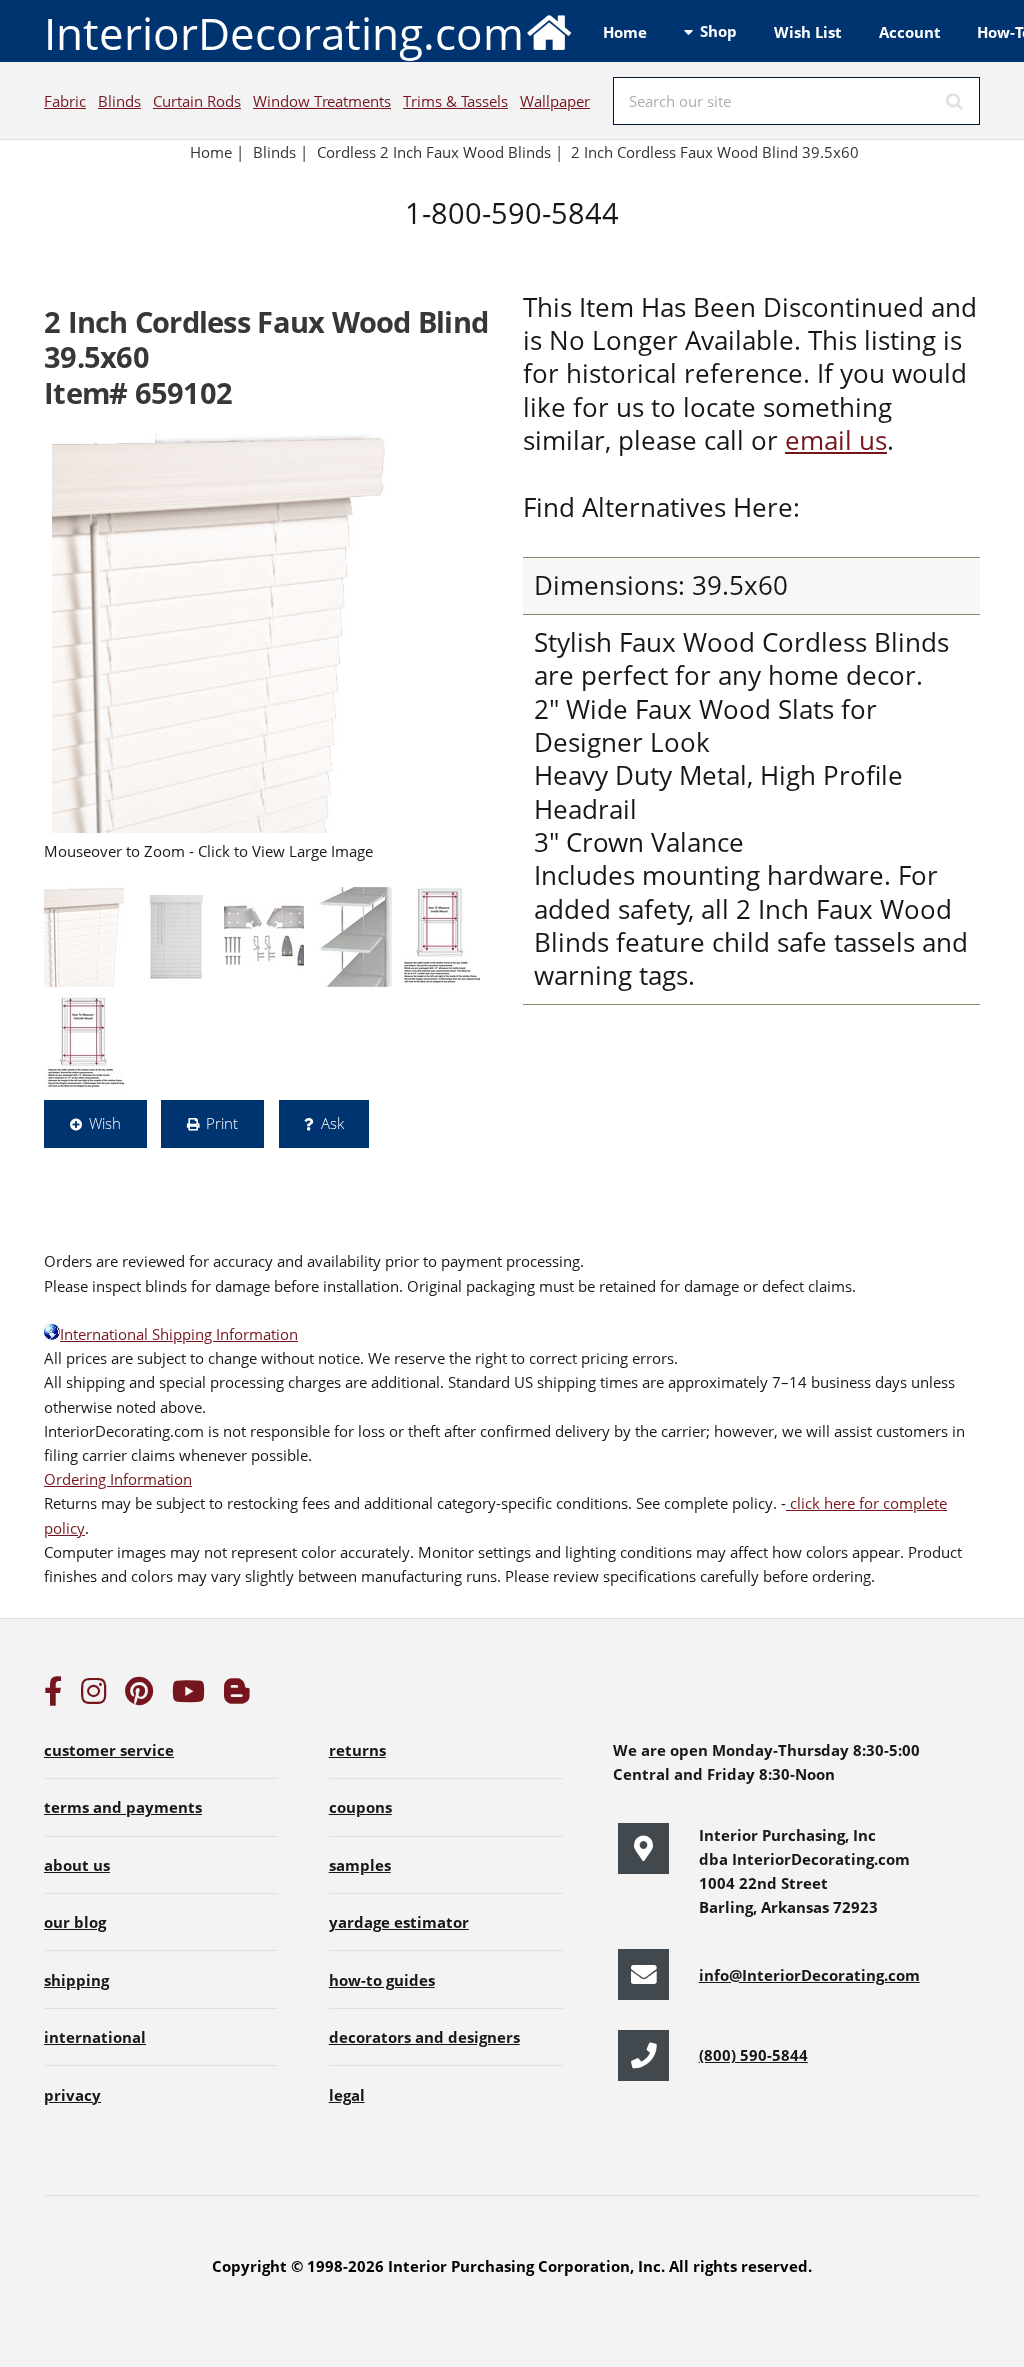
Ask (332, 1123)
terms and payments (123, 1807)
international (95, 2037)
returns (357, 1750)
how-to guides (382, 1980)
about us (77, 1865)
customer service (109, 1750)
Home (625, 32)
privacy (72, 2095)
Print (222, 1123)
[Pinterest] (139, 1696)
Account (910, 32)
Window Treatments (322, 101)
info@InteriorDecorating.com (809, 1975)
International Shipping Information (179, 1334)
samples (360, 1865)
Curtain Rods (197, 101)
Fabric (65, 101)
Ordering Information (118, 1479)
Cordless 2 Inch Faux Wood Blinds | (440, 152)
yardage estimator (399, 1922)
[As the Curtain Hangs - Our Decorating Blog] (237, 1696)
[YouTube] (188, 1696)
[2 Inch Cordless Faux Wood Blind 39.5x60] (220, 633)
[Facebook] (53, 1696)
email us (836, 440)
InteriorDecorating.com (284, 33)
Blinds (119, 101)
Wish (105, 1123)
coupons (360, 1807)
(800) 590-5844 (753, 2055)
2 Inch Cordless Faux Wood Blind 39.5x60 (717, 152)
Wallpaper (555, 101)
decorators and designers (424, 2037)
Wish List (808, 32)
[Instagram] (94, 1696)
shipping (76, 1980)
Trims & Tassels (455, 101)
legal (347, 2095)
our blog (75, 1922)
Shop (718, 31)
